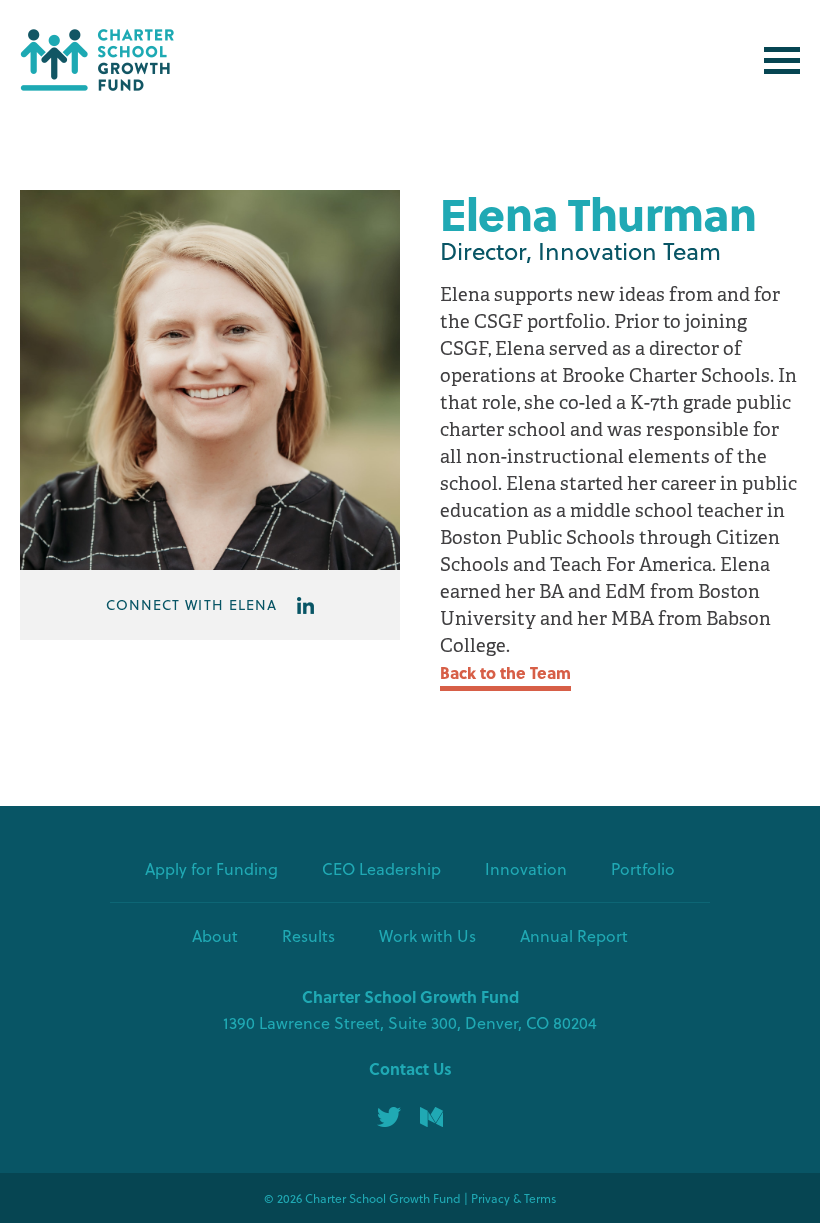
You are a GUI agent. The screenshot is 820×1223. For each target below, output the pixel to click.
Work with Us (427, 935)
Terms (540, 1198)
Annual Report (574, 935)
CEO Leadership (381, 868)
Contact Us (410, 1068)
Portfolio (643, 868)
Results (308, 935)
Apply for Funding (211, 868)
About (215, 935)
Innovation (526, 868)
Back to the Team (505, 672)
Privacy (490, 1198)
